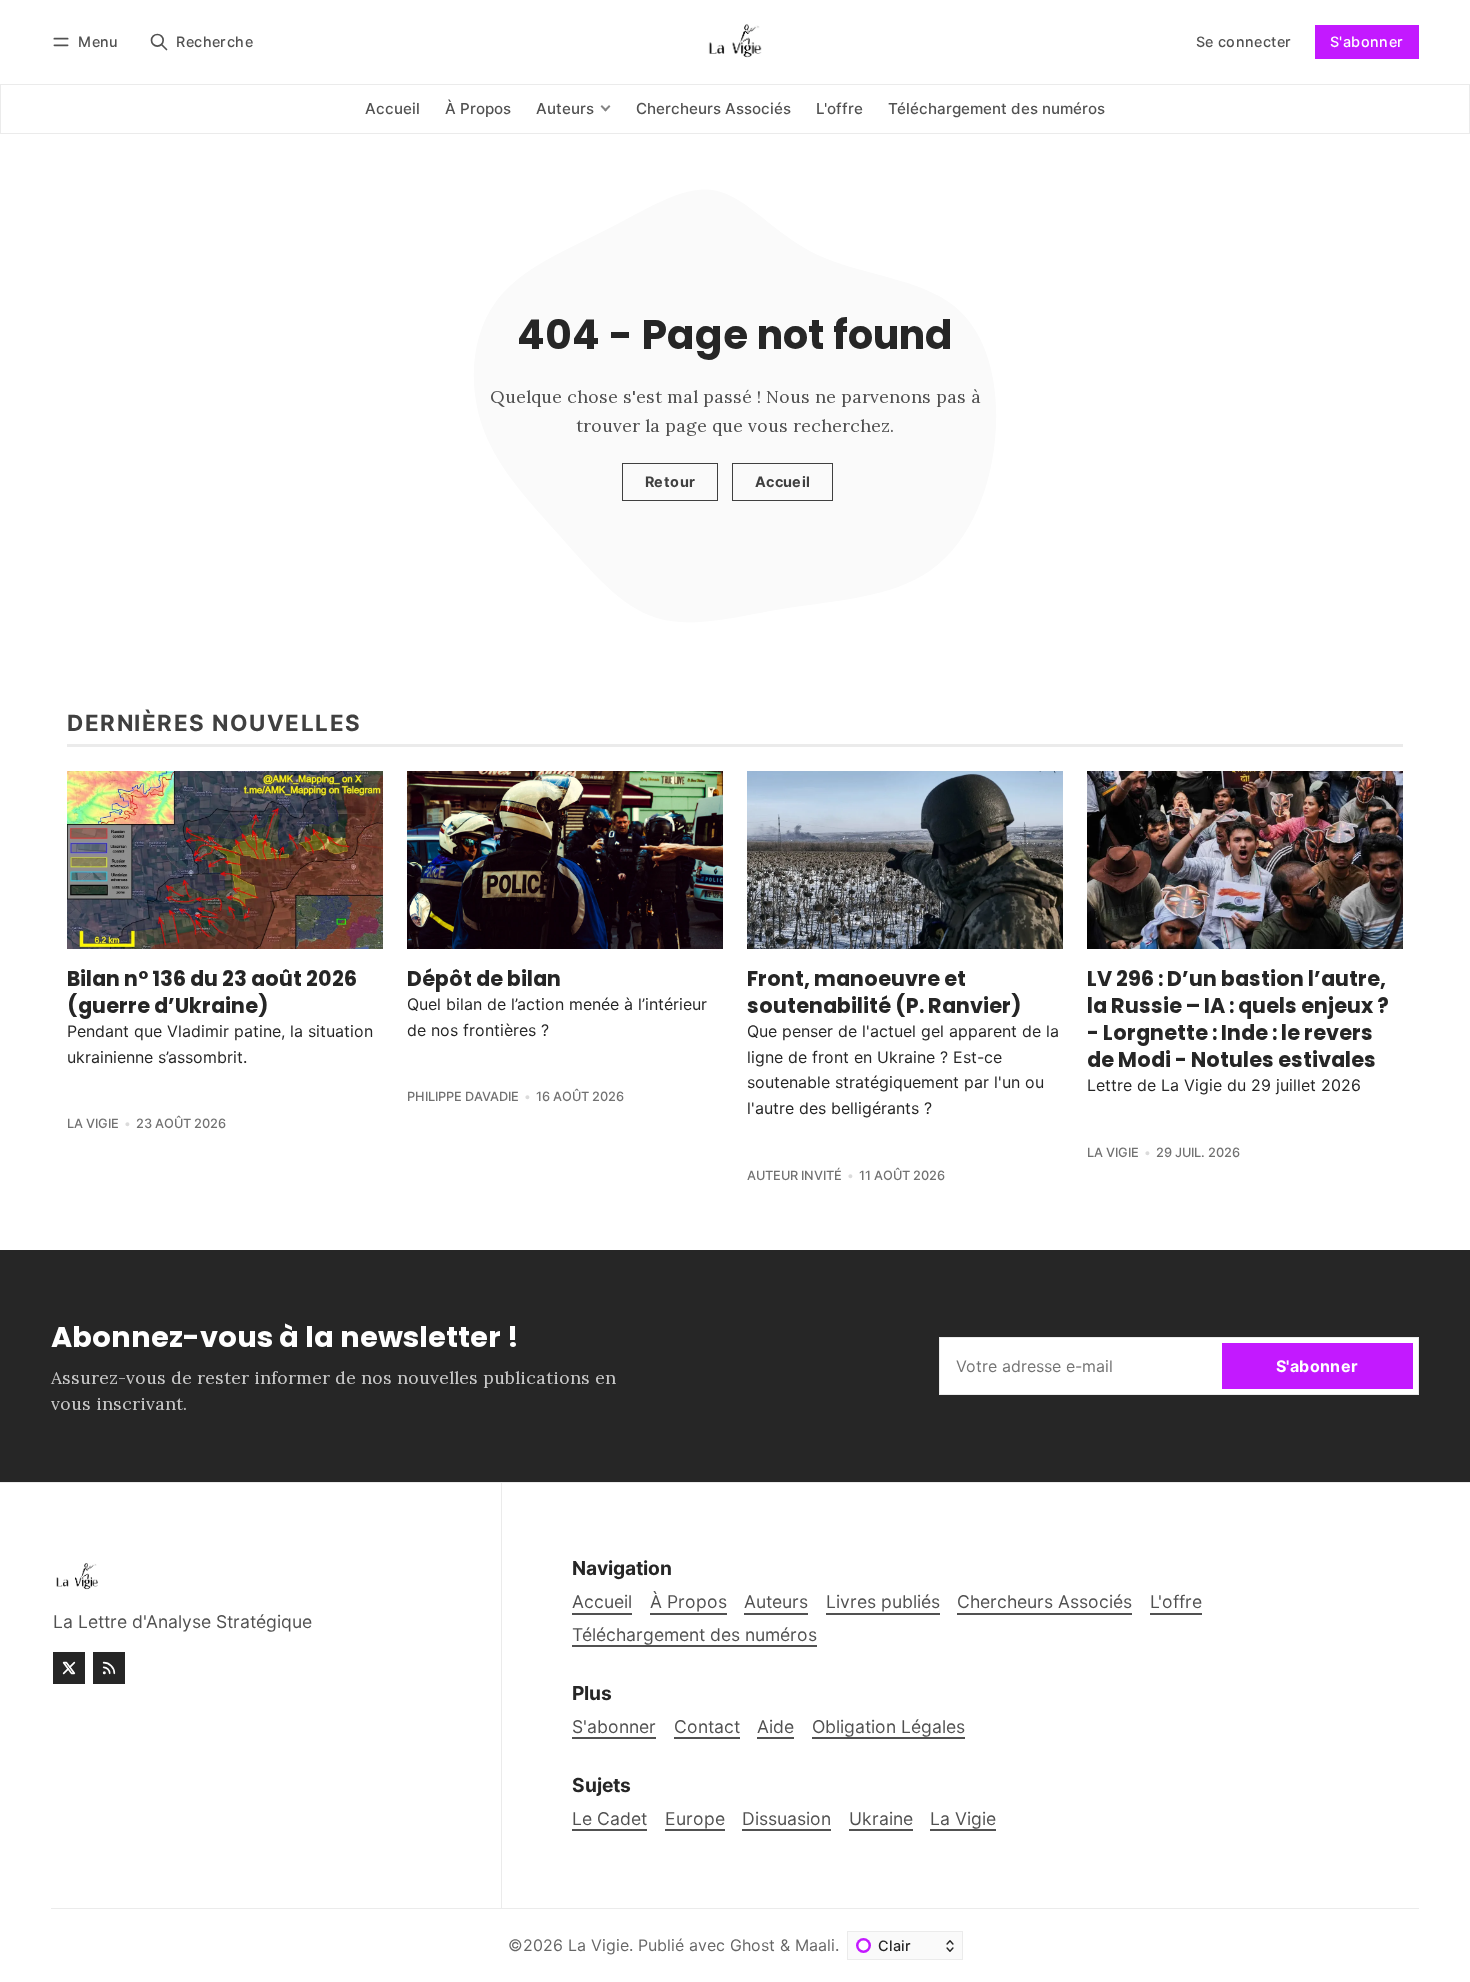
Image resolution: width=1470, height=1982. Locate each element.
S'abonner (1367, 41)
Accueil (783, 481)
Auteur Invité (794, 1175)
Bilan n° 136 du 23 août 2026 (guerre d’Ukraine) (212, 992)
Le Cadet (609, 1818)
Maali (815, 1945)
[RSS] (109, 1668)
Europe (695, 1818)
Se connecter (1244, 41)
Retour (670, 481)
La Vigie (93, 1123)
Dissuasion (786, 1818)
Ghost (752, 1945)
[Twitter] (69, 1668)
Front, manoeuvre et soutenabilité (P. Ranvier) (884, 992)
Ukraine (881, 1818)
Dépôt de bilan (484, 978)
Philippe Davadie (463, 1096)
